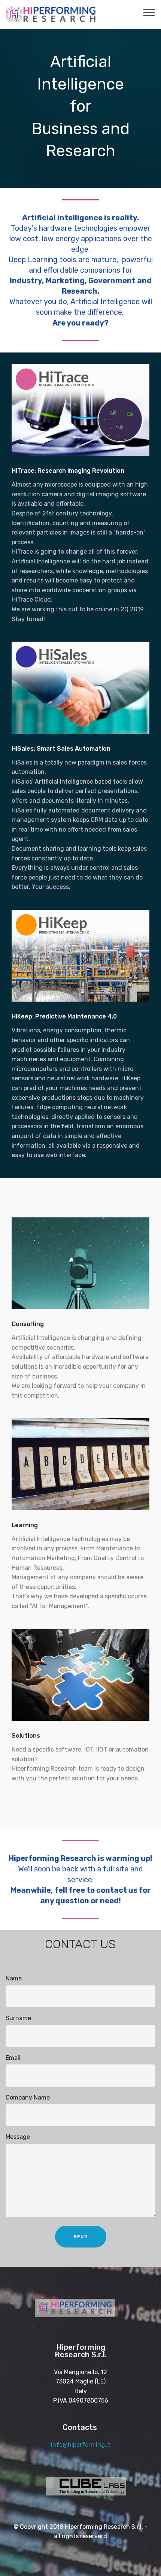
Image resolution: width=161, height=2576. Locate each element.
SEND (81, 2237)
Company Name (28, 2097)
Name (14, 1978)
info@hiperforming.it (81, 2445)
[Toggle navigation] (149, 12)
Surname (18, 2018)
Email (13, 2058)
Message (18, 2137)
